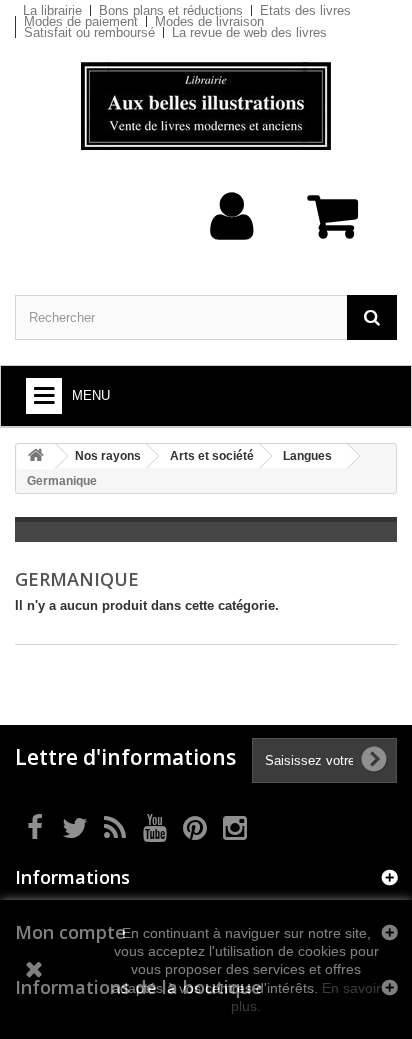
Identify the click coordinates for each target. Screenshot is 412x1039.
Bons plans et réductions (171, 10)
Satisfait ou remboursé (89, 32)
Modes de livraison (209, 21)
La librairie (52, 10)
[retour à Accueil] (36, 456)
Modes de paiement (81, 21)
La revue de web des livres (249, 32)
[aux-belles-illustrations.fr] (206, 106)
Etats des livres (305, 10)
